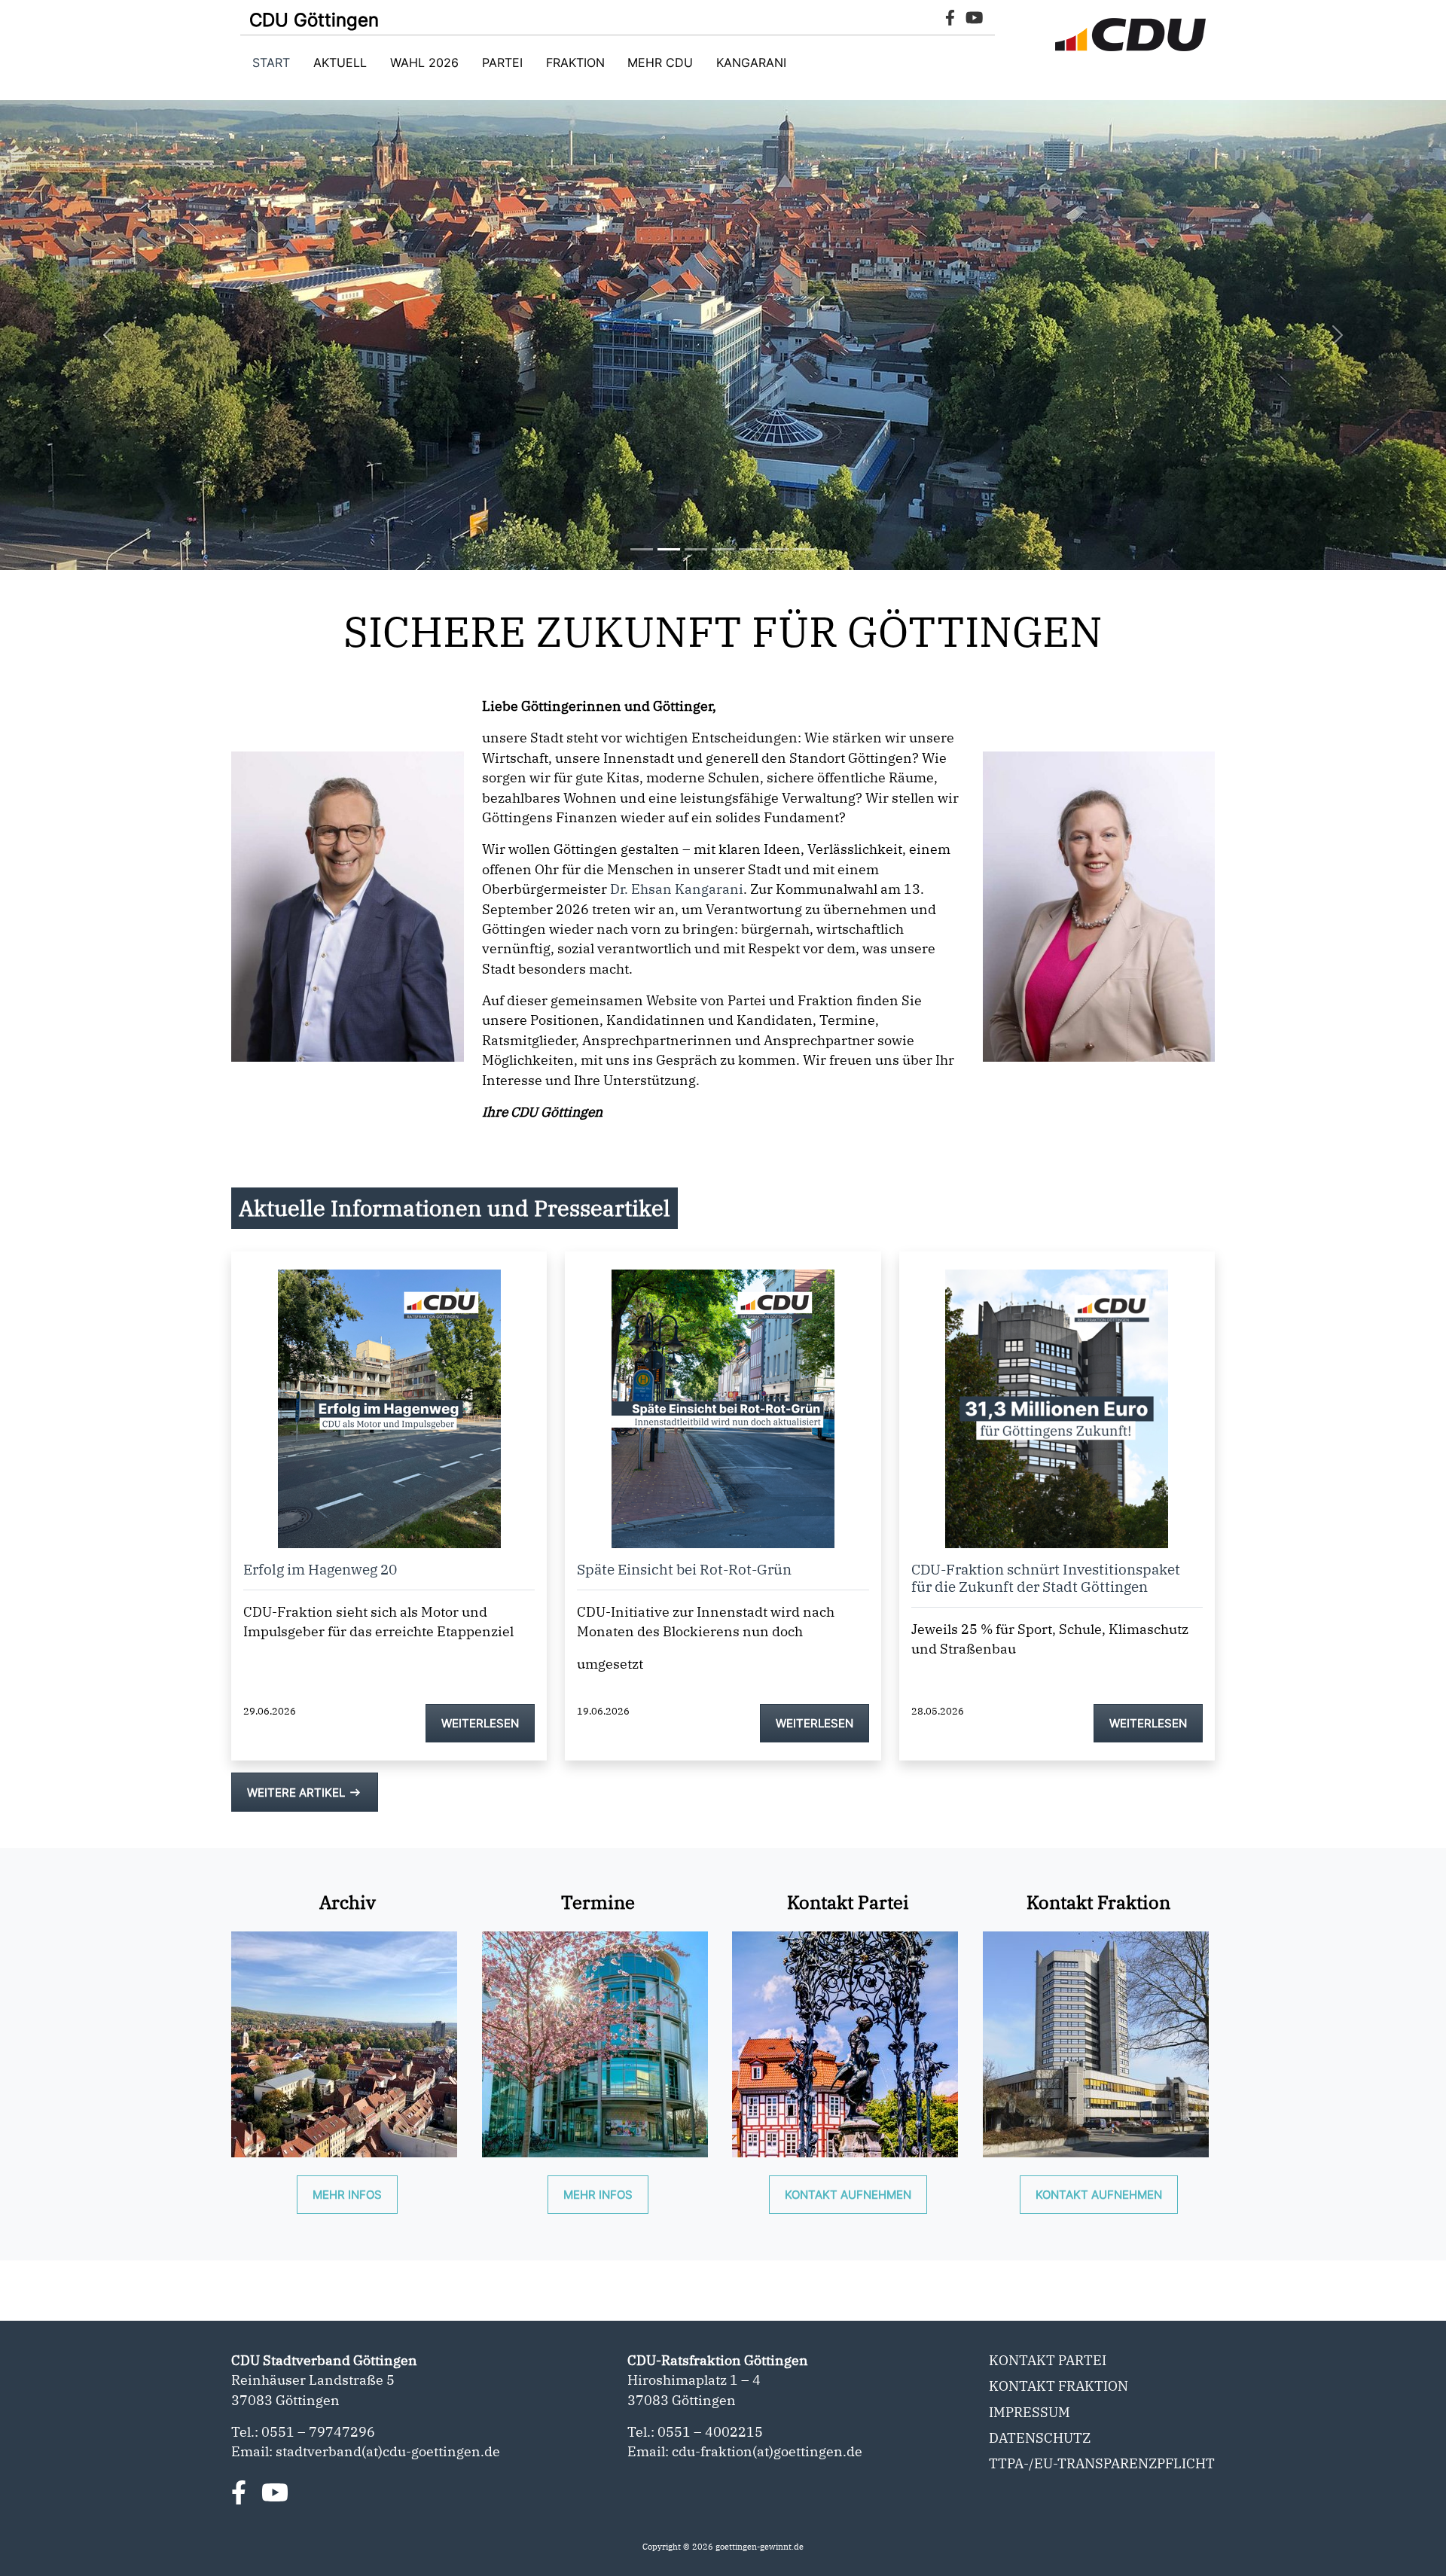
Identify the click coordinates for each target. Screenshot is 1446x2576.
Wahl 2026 (424, 62)
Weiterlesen (480, 1723)
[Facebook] (950, 20)
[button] (108, 335)
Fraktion (575, 62)
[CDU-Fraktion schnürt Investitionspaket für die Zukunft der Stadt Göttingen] (1057, 1398)
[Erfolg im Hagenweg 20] (389, 1398)
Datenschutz (1040, 2438)
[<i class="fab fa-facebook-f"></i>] (239, 2492)
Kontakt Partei (1048, 2360)
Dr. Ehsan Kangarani (677, 889)
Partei (502, 62)
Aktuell (340, 62)
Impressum (1030, 2412)
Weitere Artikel (305, 1793)
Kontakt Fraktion (1059, 2386)
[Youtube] (975, 20)
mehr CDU (660, 62)
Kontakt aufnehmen (848, 2195)
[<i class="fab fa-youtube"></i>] (275, 2492)
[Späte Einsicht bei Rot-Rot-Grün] (723, 1398)
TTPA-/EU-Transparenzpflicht (1102, 2463)
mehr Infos (347, 2195)
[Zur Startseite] (1130, 35)
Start (271, 62)
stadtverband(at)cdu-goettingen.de (388, 2451)
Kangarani (751, 62)
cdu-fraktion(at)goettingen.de (767, 2451)
